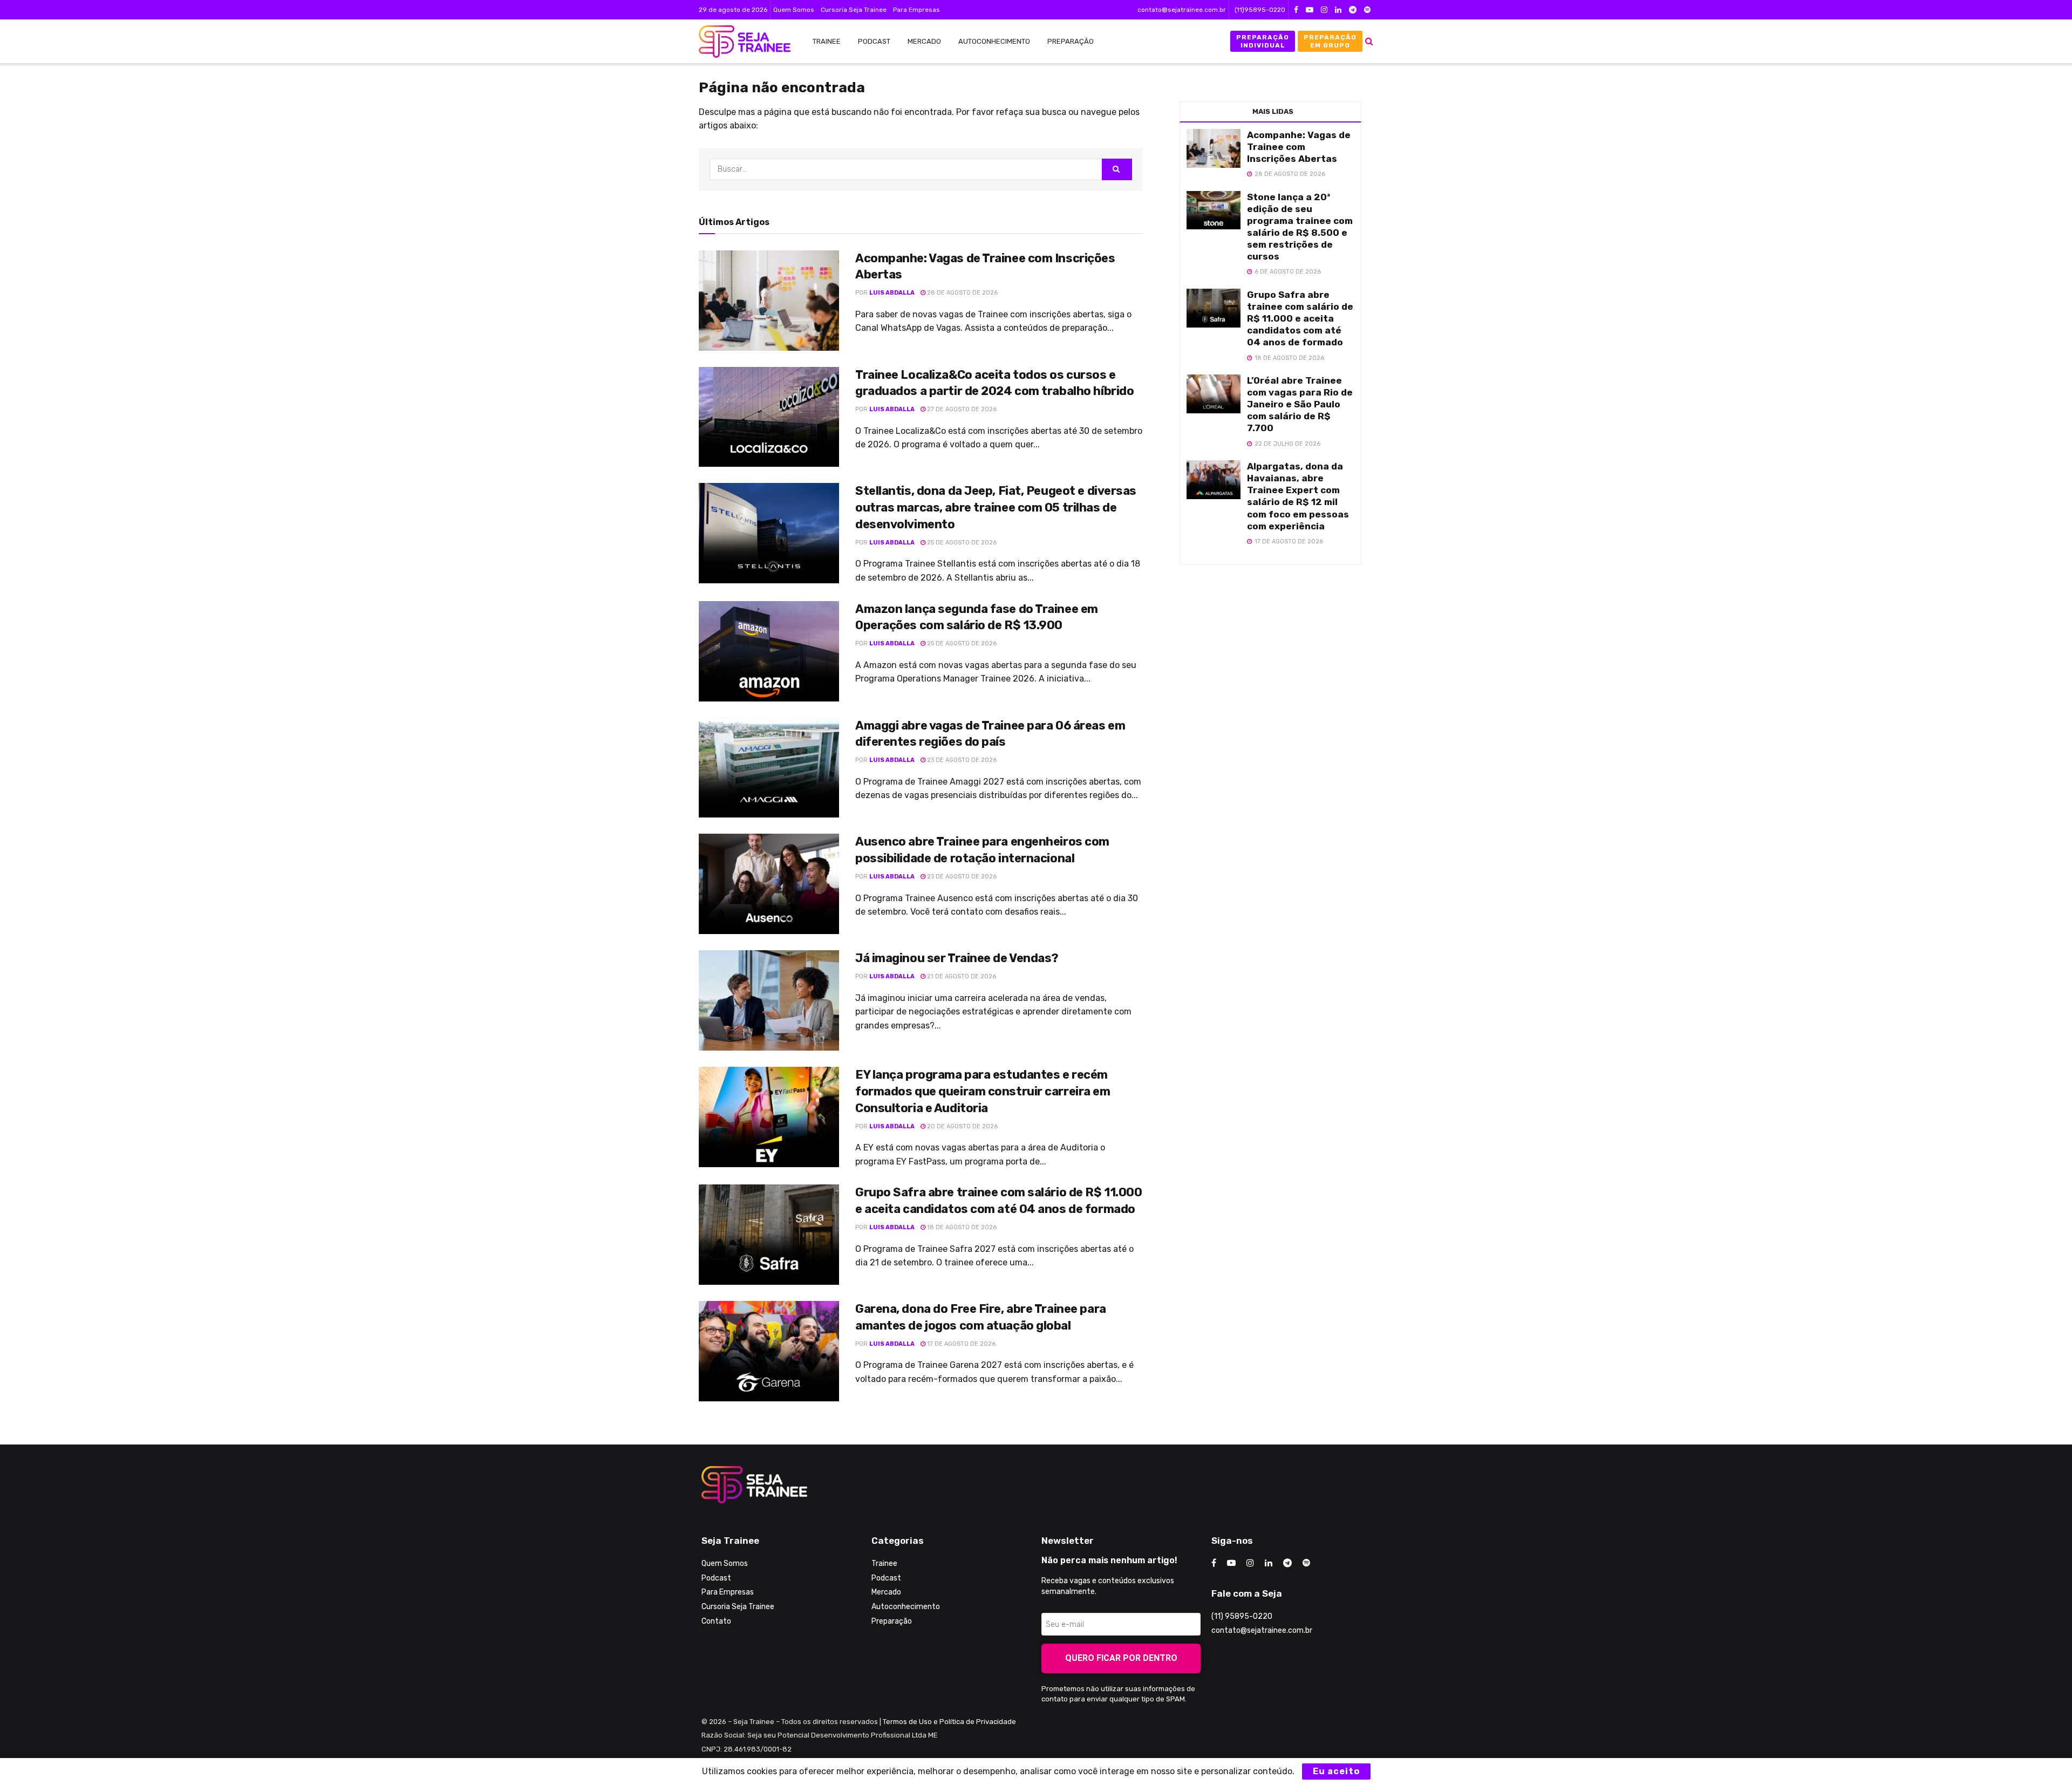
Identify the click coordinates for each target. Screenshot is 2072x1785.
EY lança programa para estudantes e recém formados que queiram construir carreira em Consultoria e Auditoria (983, 1091)
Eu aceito (1336, 1771)
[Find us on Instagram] (1324, 10)
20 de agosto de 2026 (962, 1126)
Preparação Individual (1263, 41)
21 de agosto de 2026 (961, 976)
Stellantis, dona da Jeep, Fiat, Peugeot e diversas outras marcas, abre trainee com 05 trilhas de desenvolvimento (996, 507)
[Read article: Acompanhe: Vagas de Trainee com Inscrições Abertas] (769, 301)
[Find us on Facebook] (1296, 10)
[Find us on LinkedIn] (1338, 10)
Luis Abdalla (892, 293)
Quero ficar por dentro (1121, 1658)
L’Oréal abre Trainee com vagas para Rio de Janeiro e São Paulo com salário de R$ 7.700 (1300, 404)
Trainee (827, 41)
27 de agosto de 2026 (961, 409)
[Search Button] (1369, 41)
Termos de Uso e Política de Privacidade (949, 1722)
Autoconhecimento (994, 41)
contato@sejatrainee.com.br (1182, 10)
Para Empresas (916, 10)
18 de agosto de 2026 (961, 1227)
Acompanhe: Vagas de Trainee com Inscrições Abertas (1299, 147)
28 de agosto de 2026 (962, 293)
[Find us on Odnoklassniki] (1367, 10)
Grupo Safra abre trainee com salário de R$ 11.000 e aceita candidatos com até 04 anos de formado (1300, 318)
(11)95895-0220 (1260, 10)
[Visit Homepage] (739, 42)
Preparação (1071, 41)
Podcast (874, 41)
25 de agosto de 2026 (961, 543)
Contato (716, 1621)
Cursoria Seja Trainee (854, 10)
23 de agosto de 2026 (961, 760)
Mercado (924, 41)
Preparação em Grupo (1330, 41)
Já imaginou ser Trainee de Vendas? (957, 958)
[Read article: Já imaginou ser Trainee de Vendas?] (769, 1000)
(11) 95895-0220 (1242, 1616)
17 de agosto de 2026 (960, 1344)
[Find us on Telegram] (1353, 10)
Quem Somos (794, 10)
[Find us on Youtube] (1310, 10)
